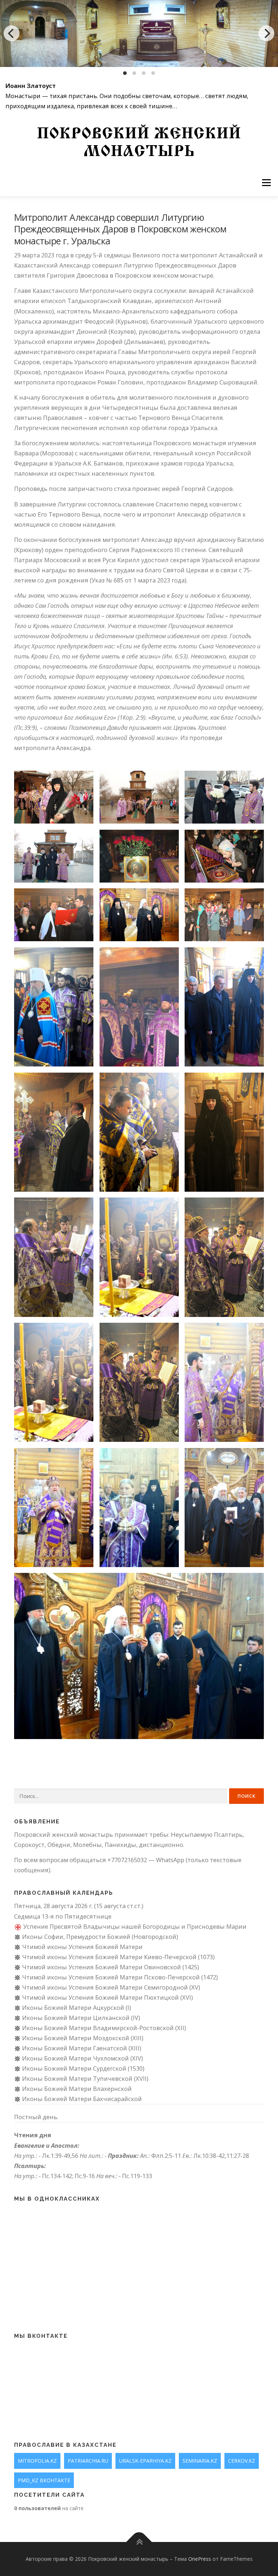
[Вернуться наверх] (139, 2542)
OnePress (200, 2559)
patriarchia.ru (88, 2461)
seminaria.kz (200, 2461)
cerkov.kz (242, 2461)
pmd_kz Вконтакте (44, 2480)
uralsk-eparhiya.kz (145, 2461)
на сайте (49, 2508)
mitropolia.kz (37, 2461)
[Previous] (12, 33)
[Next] (266, 33)
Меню (266, 183)
